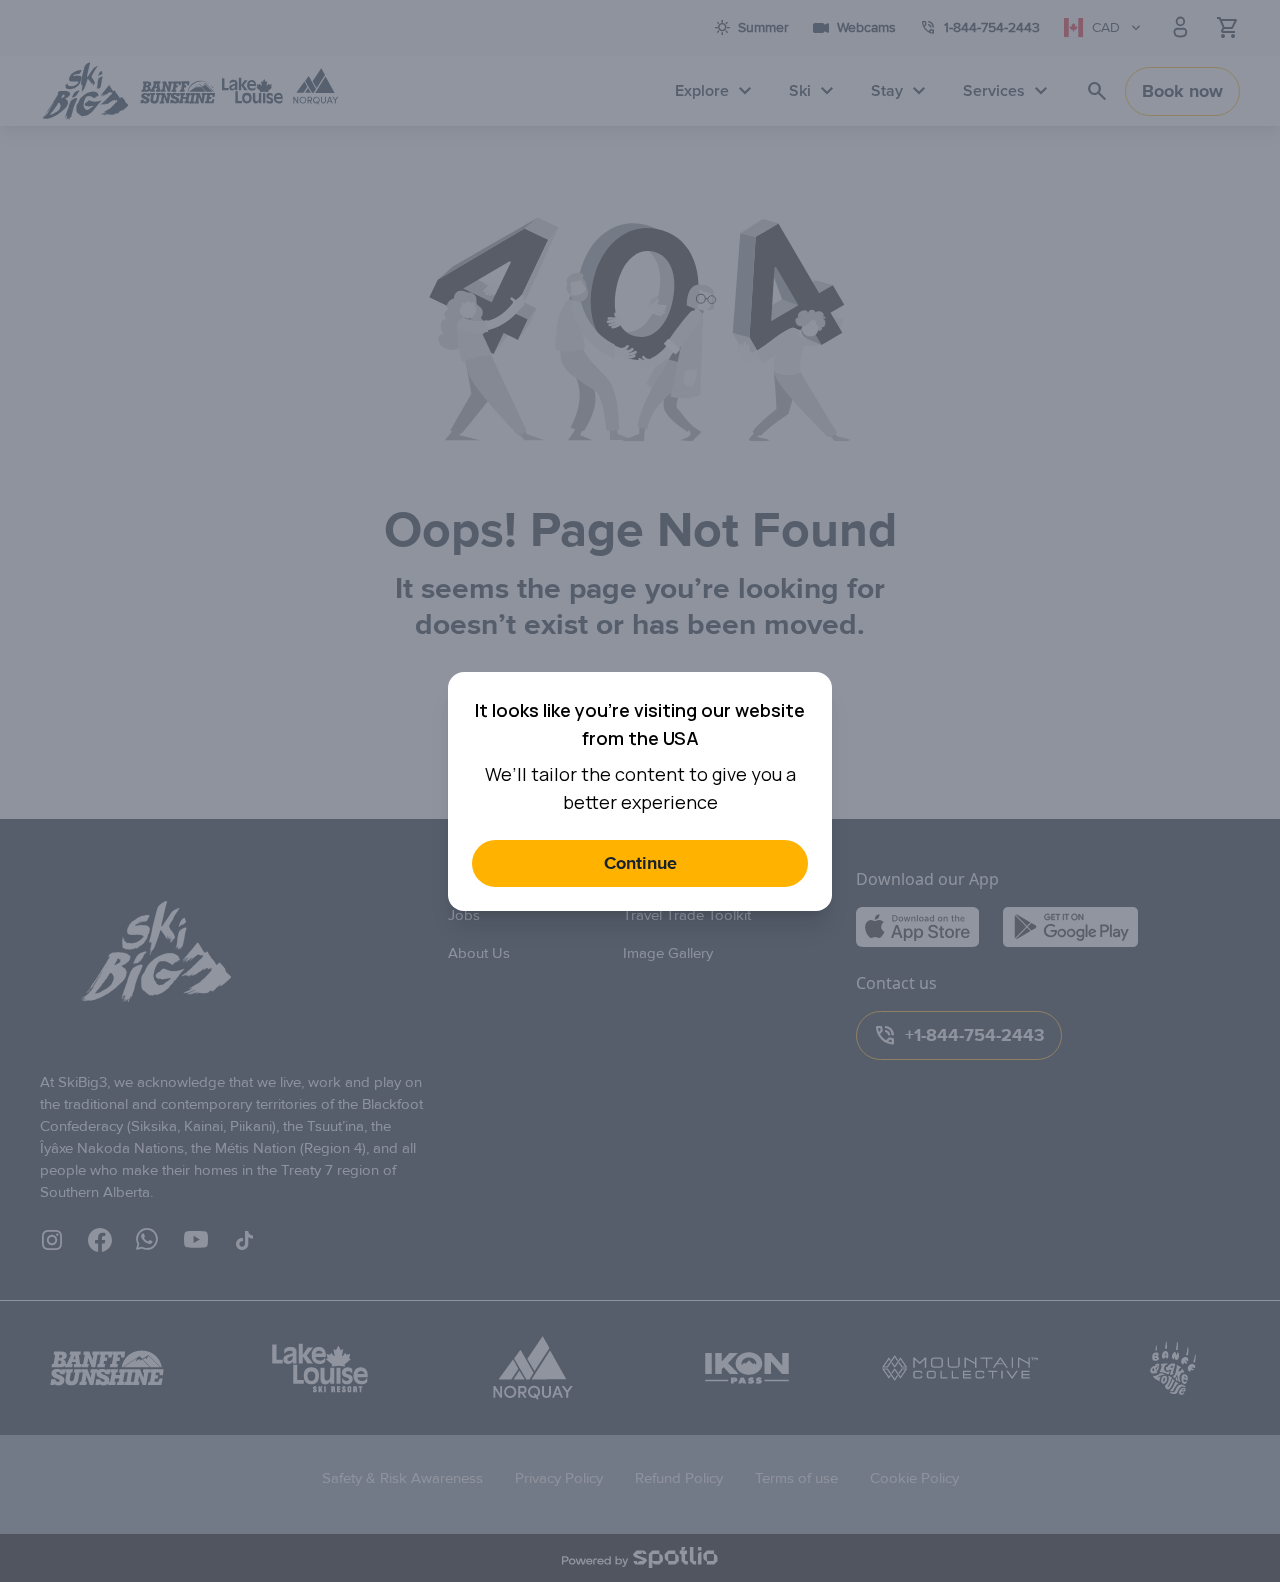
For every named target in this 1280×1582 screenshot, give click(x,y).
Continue (640, 863)
